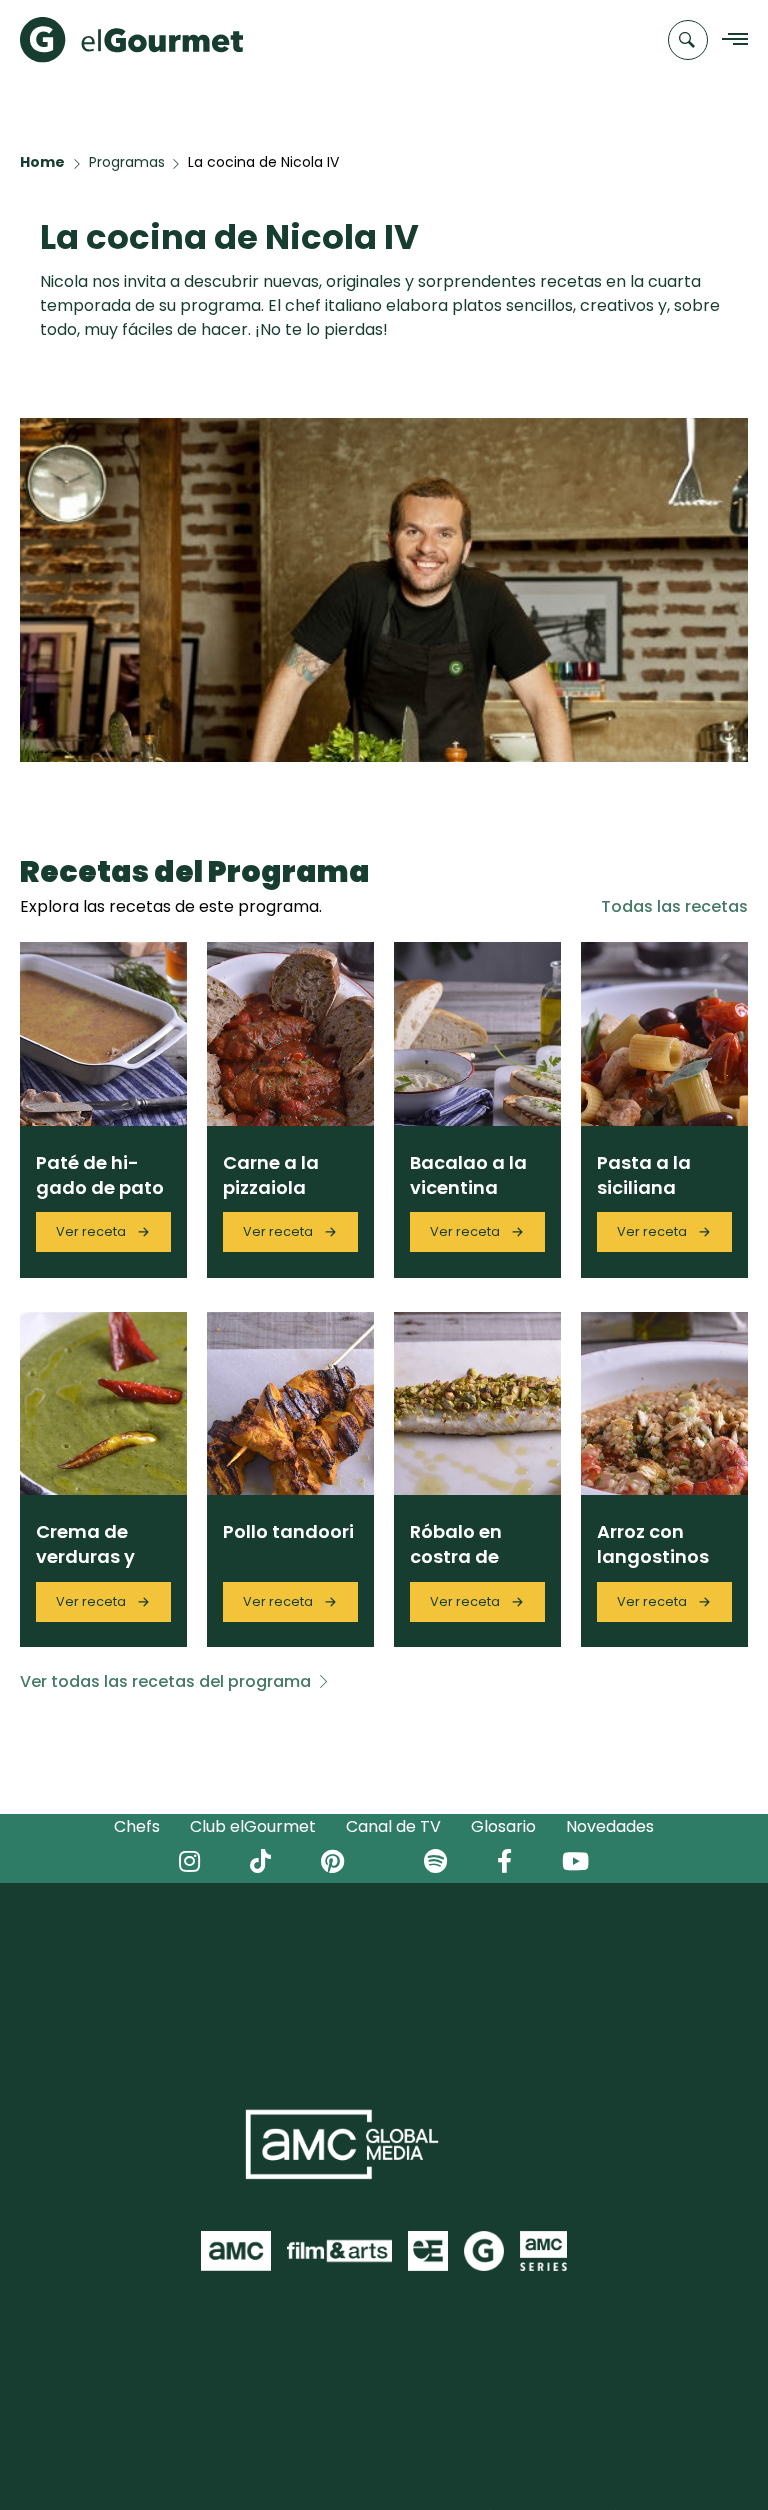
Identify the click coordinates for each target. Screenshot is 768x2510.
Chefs (137, 1826)
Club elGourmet (253, 1826)
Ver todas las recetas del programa (165, 1681)
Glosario (503, 1826)
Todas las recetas (674, 906)
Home (42, 162)
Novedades (610, 1826)
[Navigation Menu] (729, 40)
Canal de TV (393, 1826)
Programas (127, 162)
